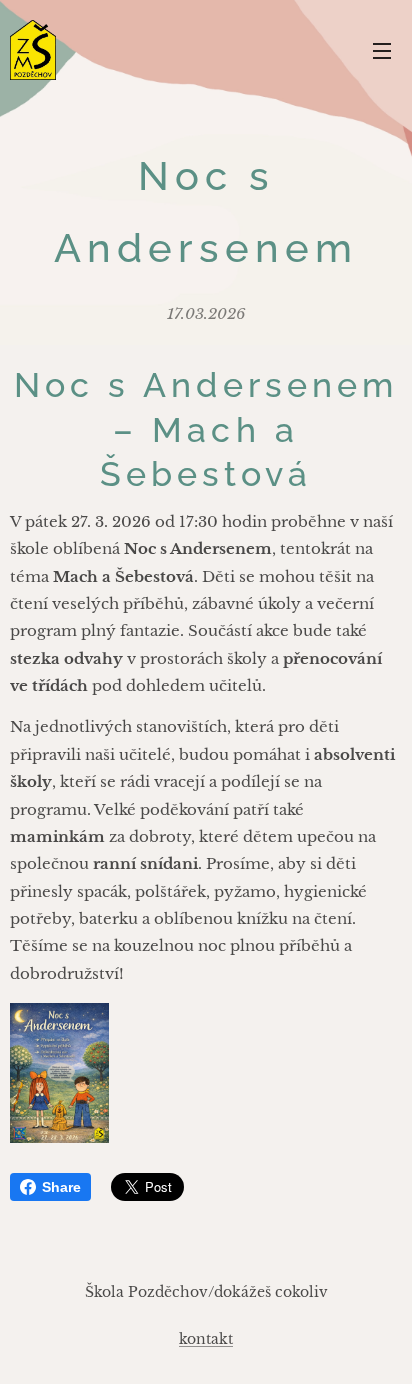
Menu (382, 50)
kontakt (206, 1339)
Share (61, 1187)
